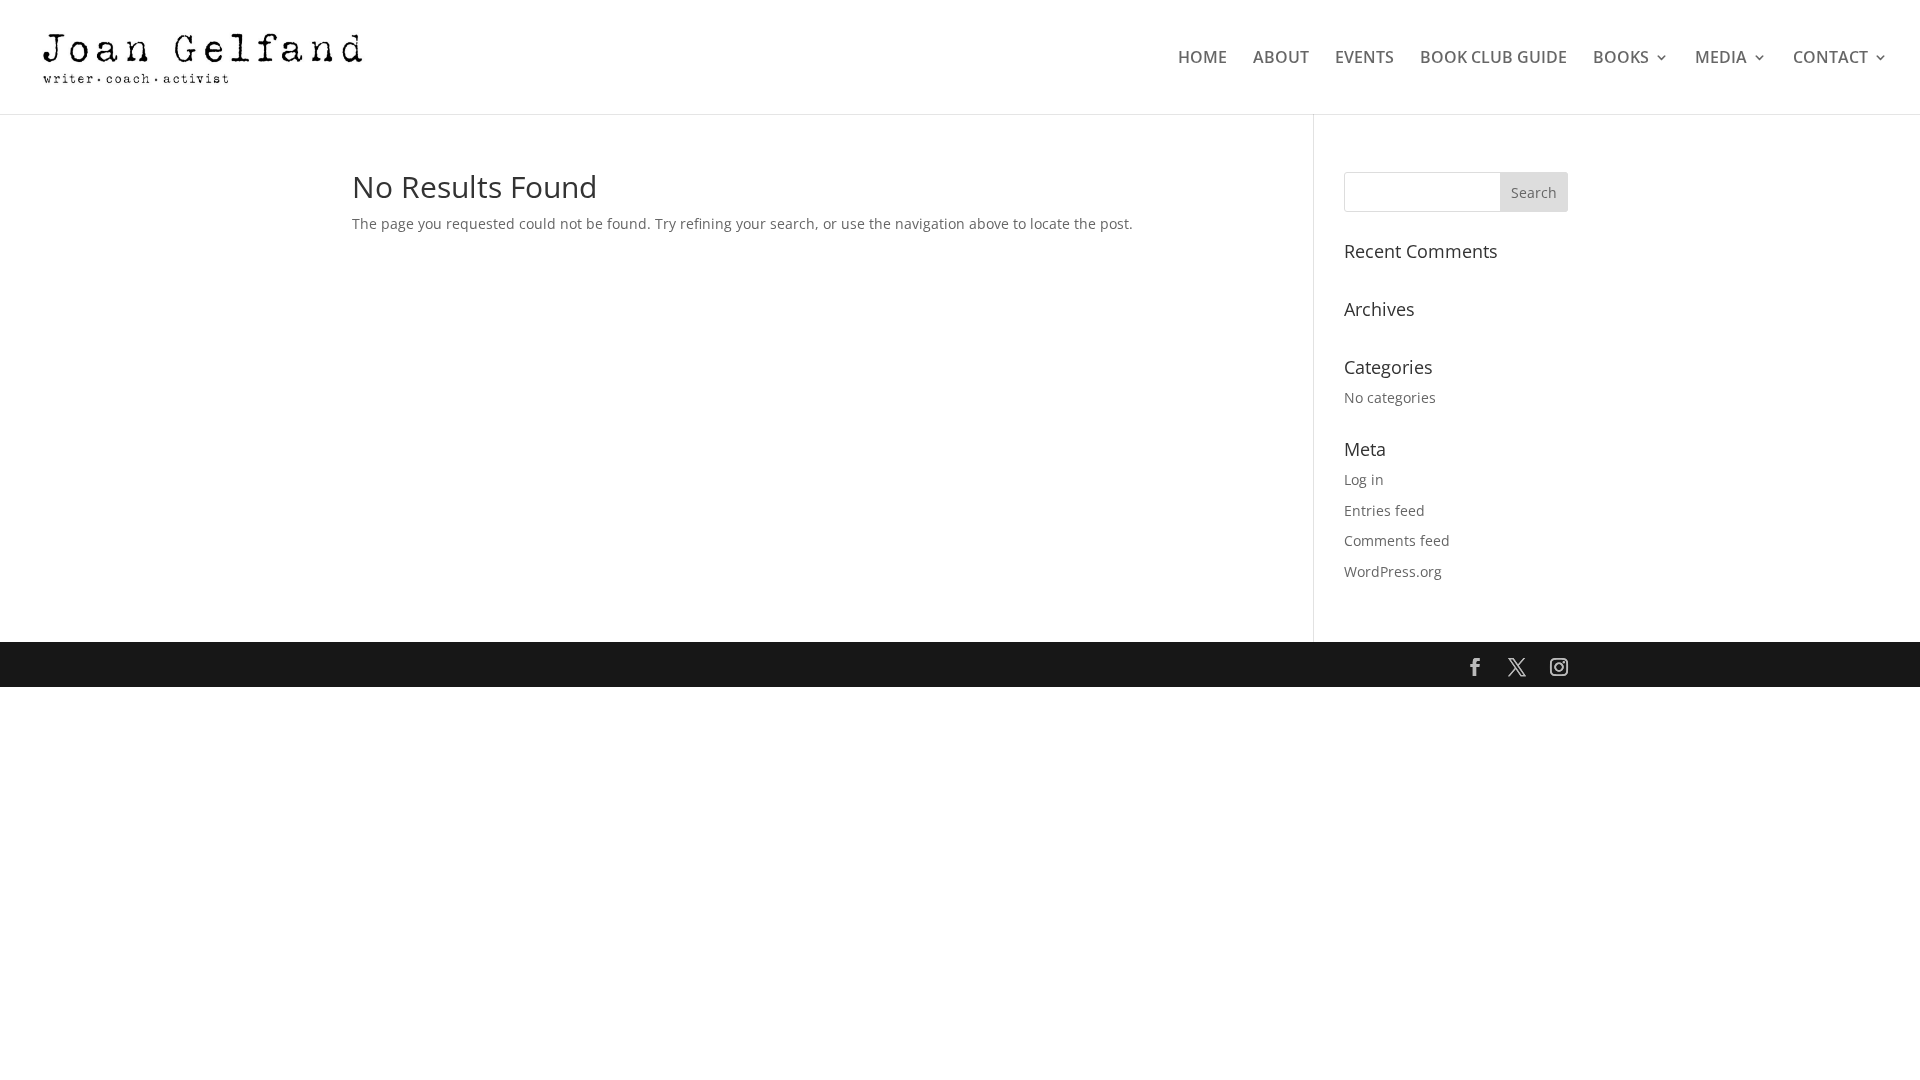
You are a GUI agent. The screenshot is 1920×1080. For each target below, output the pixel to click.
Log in (1364, 479)
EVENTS (1364, 59)
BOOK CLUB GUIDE (1493, 59)
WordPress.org (1393, 571)
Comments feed (1397, 540)
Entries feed (1384, 510)
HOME (1202, 59)
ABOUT (1281, 59)
